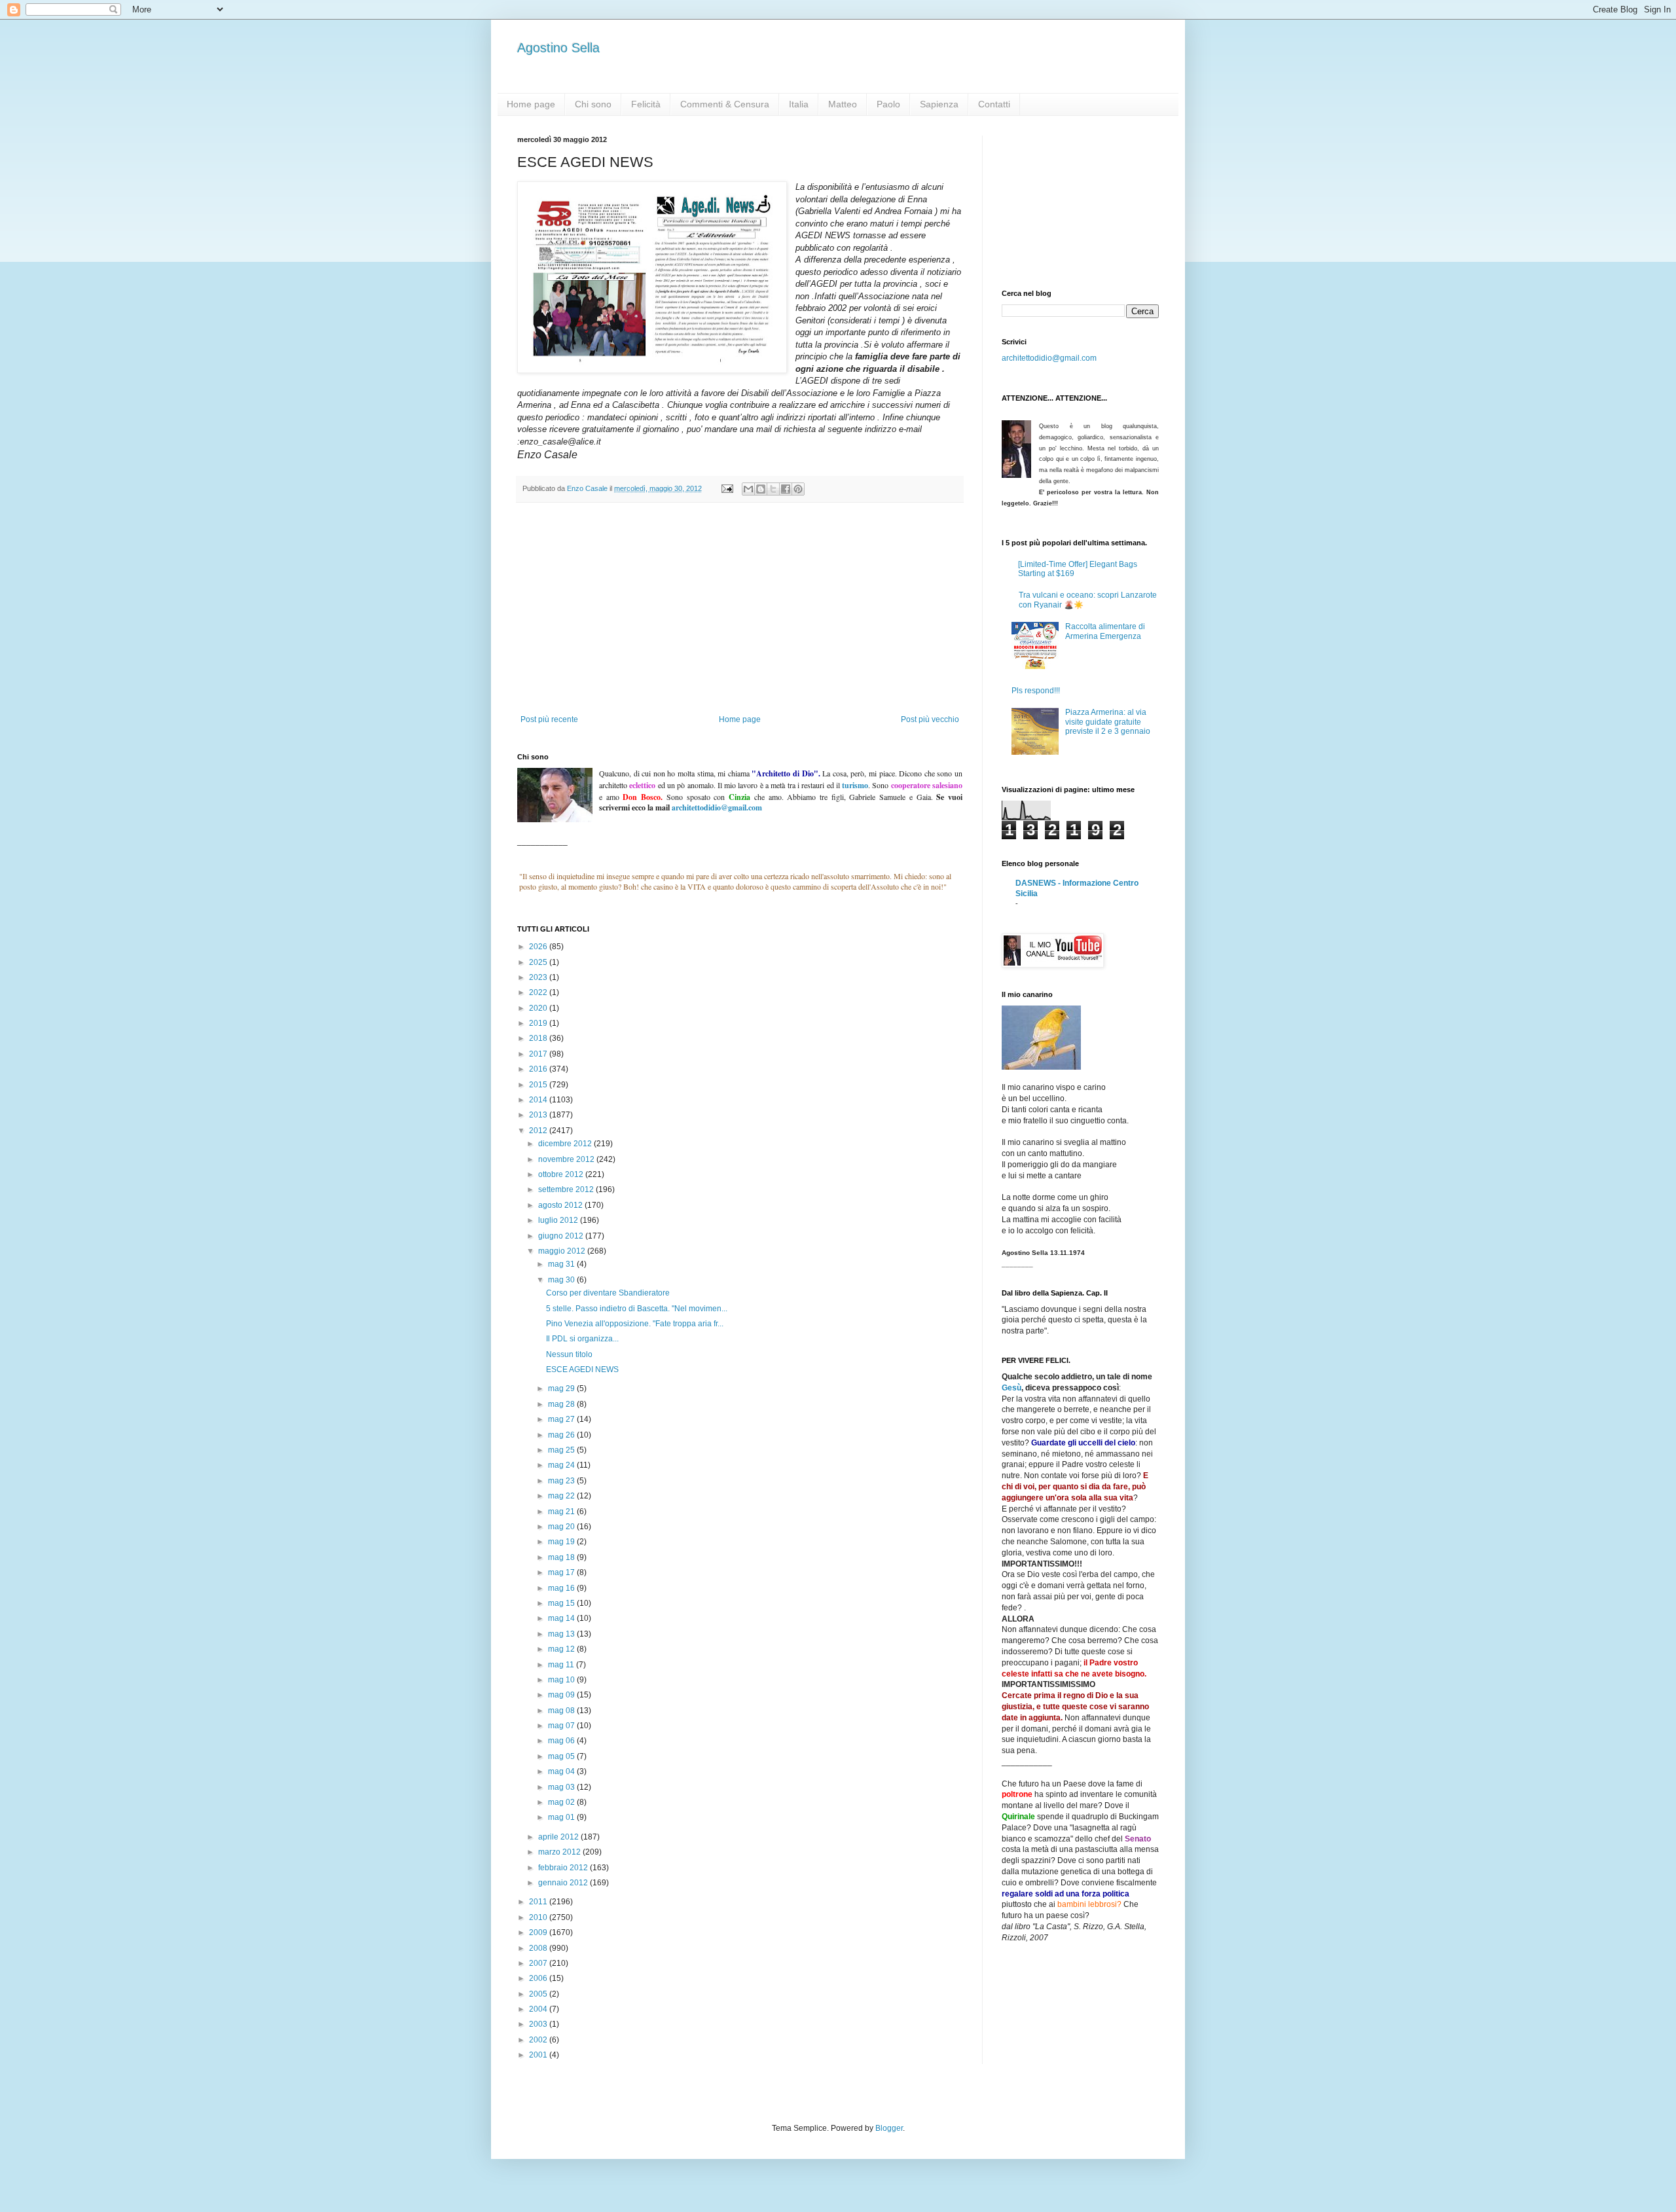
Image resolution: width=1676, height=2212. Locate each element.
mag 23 (562, 1481)
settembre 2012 (567, 1189)
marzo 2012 (560, 1852)
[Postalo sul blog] (761, 489)
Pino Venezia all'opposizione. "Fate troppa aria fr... (635, 1324)
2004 (539, 2009)
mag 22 (562, 1496)
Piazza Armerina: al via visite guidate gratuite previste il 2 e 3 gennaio (1108, 722)
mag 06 (562, 1741)
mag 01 (562, 1817)
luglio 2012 (559, 1220)
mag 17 (562, 1572)
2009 (539, 1932)
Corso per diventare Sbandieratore (608, 1293)
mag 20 (562, 1527)
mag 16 (562, 1588)
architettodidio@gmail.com (1049, 358)
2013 (539, 1115)
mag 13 (562, 1634)
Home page (531, 104)
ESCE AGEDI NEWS (582, 1369)
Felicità (646, 104)
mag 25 (562, 1450)
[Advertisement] (740, 617)
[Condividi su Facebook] (786, 489)
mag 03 (562, 1787)
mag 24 (562, 1465)
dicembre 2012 (566, 1144)
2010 (539, 1917)
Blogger (889, 2128)
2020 (539, 1008)
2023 (539, 977)
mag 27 (562, 1419)
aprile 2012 (559, 1837)
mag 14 (562, 1618)
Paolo (888, 104)
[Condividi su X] (773, 489)
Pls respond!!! (1036, 691)
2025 (539, 962)
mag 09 (562, 1695)
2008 (539, 1948)
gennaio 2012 (564, 1883)
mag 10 (562, 1680)
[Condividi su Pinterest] (798, 489)
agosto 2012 (561, 1205)
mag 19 (562, 1542)
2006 (539, 1978)
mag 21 (562, 1512)
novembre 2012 (567, 1159)
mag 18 (562, 1557)
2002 (539, 2040)
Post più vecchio (930, 719)
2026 (539, 947)
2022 (539, 992)
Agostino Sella (558, 48)
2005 (539, 1994)
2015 (539, 1085)
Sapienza (939, 104)
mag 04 (562, 1771)
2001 (539, 2055)
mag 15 (562, 1603)
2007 (539, 1963)
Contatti (994, 104)
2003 (539, 2024)
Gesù (1011, 1388)
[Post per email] (727, 488)
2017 (539, 1054)
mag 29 (562, 1388)
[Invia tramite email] (748, 489)
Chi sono (593, 104)
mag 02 (562, 1802)
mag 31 (562, 1264)
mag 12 (562, 1649)
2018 (539, 1038)
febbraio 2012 (564, 1868)
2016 (539, 1069)
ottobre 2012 (562, 1174)
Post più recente (549, 719)
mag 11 (562, 1665)
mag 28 (562, 1404)
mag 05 (562, 1756)
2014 (539, 1100)
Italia (799, 104)
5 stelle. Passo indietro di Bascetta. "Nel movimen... (637, 1309)
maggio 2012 (563, 1251)
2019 (539, 1023)
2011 (539, 1902)
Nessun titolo (569, 1354)
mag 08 (562, 1711)
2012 (539, 1131)
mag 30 (562, 1280)
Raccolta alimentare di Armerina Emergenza (1105, 631)
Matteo (843, 104)
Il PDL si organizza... (582, 1339)
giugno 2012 (562, 1236)
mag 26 (562, 1435)
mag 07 (562, 1726)
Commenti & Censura (725, 104)
